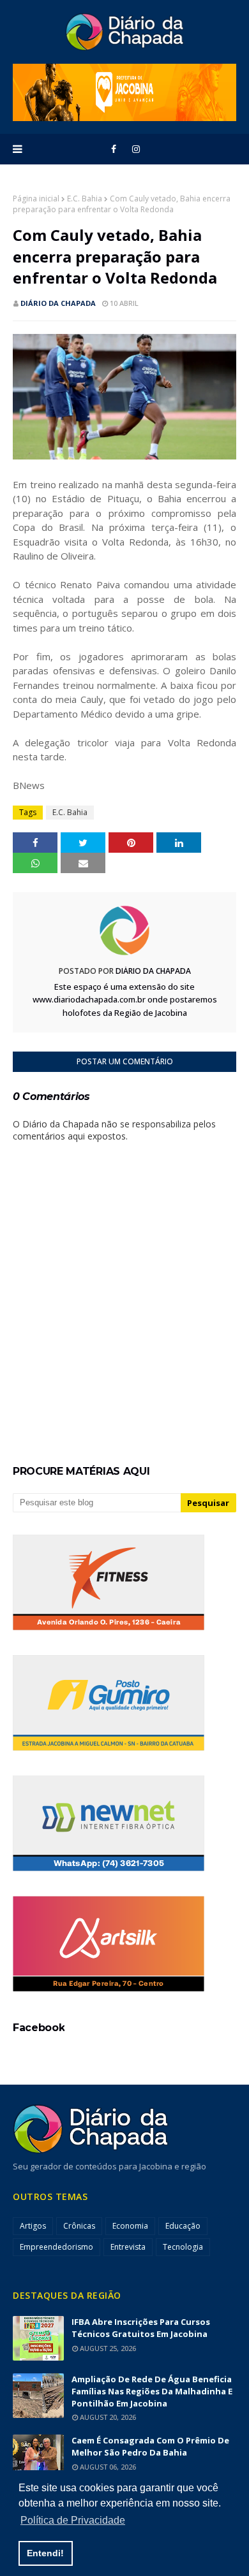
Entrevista (128, 2247)
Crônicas (79, 2226)
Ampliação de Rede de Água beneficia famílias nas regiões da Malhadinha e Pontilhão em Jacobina (152, 2391)
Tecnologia (183, 2247)
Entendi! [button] (45, 2553)
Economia (130, 2226)
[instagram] (136, 149)
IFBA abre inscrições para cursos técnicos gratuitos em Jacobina (141, 2328)
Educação (183, 2226)
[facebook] (114, 149)
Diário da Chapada (58, 303)
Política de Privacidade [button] (73, 2520)
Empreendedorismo (57, 2247)
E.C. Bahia (85, 199)
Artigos (33, 2226)
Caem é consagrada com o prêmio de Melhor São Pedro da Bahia (150, 2446)
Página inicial (36, 199)
